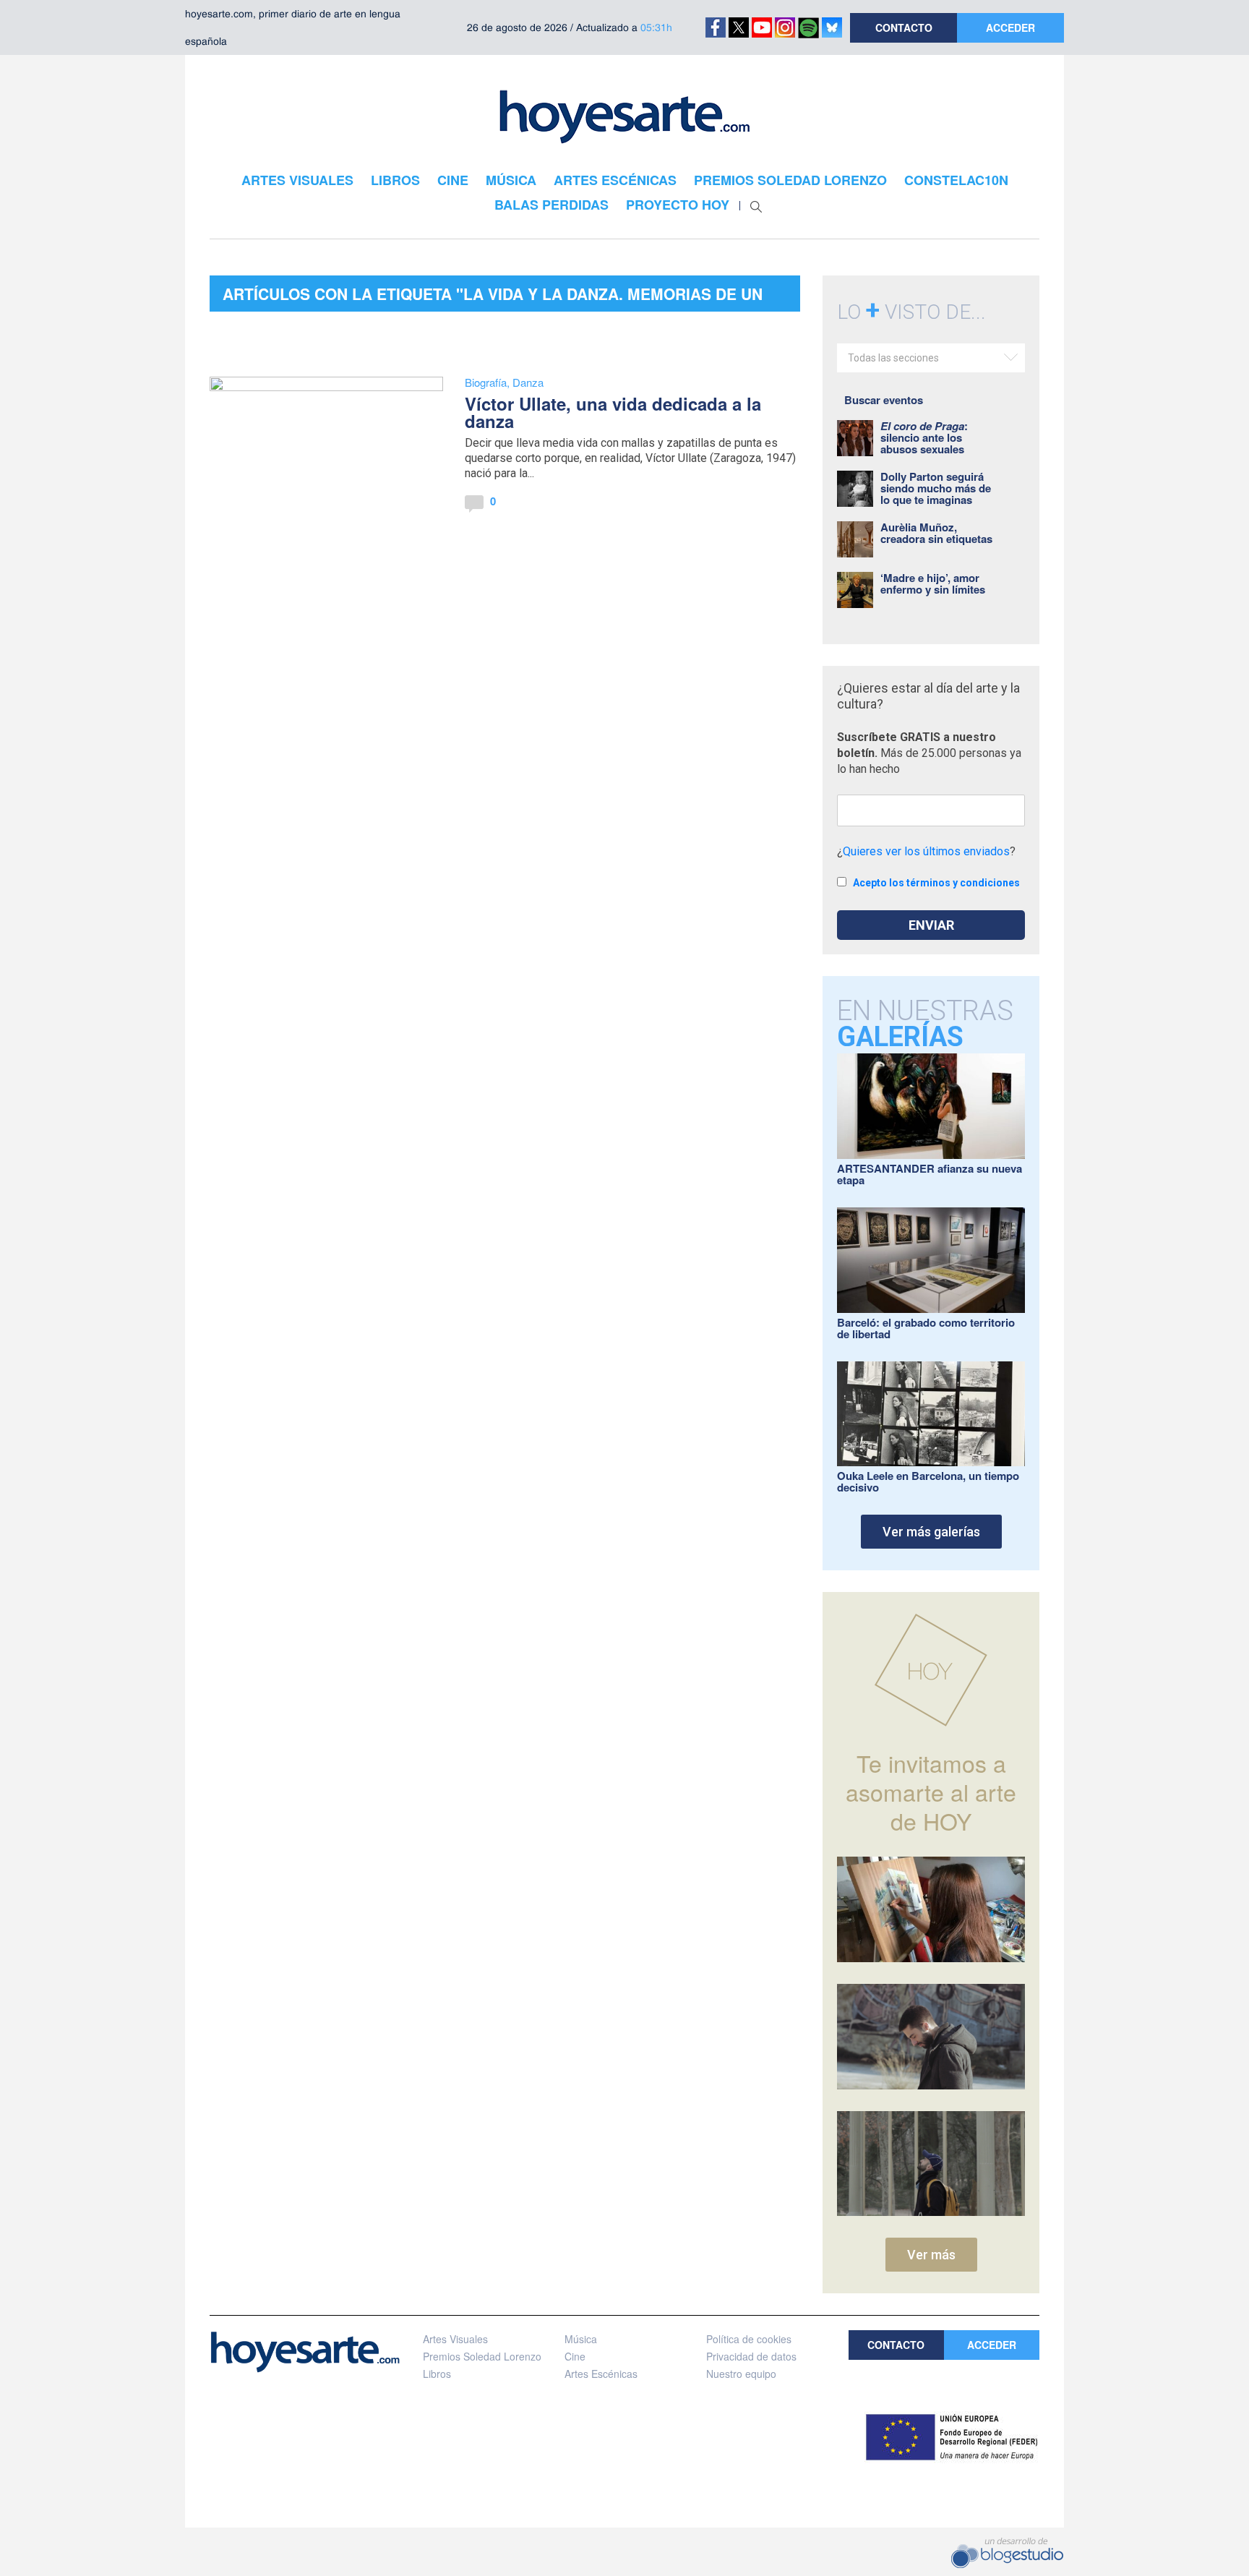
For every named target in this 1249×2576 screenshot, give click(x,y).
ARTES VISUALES (297, 180)
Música (581, 2339)
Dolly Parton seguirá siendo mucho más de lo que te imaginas (936, 488)
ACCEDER (1010, 27)
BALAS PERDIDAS (551, 205)
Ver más (931, 2255)
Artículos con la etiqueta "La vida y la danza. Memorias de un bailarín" (493, 297)
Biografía (486, 382)
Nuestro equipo (741, 2374)
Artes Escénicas (601, 2374)
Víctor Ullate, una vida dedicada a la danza (613, 412)
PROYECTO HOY (678, 205)
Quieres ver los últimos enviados (926, 851)
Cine (575, 2356)
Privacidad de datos (751, 2356)
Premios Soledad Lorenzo (482, 2356)
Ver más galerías (931, 1532)
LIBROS (395, 180)
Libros (437, 2374)
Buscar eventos (884, 400)
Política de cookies (749, 2339)
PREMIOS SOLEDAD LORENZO (790, 180)
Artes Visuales (455, 2339)
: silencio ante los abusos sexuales (924, 437)
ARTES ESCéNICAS (615, 180)
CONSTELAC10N (956, 180)
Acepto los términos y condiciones (936, 883)
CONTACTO (904, 27)
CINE (453, 180)
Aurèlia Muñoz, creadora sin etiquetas (936, 533)
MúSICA (511, 180)
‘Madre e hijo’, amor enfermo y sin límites (933, 583)
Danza (528, 382)
